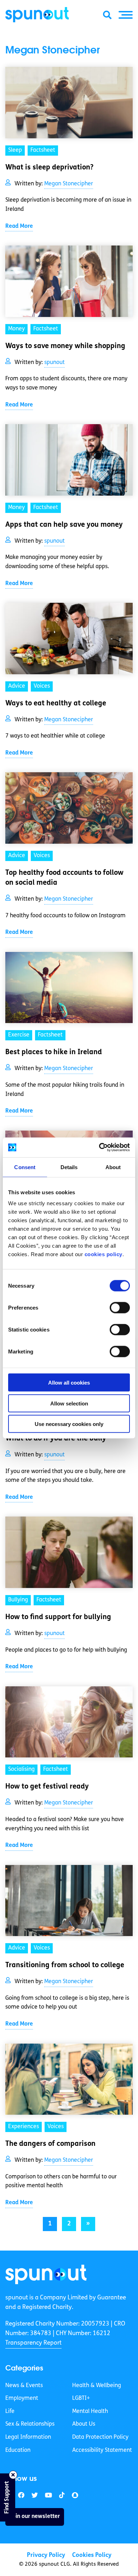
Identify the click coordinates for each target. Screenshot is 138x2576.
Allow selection (69, 1403)
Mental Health (90, 2412)
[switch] (120, 1308)
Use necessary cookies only (69, 1424)
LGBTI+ (81, 2398)
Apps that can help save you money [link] (64, 525)
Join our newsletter (35, 2517)
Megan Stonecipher (69, 184)
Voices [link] (42, 686)
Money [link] (16, 329)
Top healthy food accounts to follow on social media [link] (64, 878)
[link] (46, 2274)
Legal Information (28, 2437)
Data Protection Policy (100, 2437)
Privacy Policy (46, 2555)
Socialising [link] (21, 1769)
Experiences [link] (24, 2127)
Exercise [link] (19, 1035)
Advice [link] (17, 686)
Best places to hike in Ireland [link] (54, 1052)
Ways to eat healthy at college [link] (56, 704)
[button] (126, 15)
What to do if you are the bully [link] (56, 1439)
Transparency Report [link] (33, 2343)
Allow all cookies (69, 1383)
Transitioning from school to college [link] (65, 1965)
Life (10, 2412)
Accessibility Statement (102, 2450)
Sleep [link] (15, 150)
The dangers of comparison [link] (50, 2144)
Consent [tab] (25, 1167)
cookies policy (103, 1254)
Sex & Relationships (30, 2424)
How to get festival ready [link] (47, 1787)
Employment (22, 2398)
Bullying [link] (18, 1600)
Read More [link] (19, 226)
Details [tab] (69, 1167)
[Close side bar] (13, 2475)
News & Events (24, 2386)
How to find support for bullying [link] (58, 1617)
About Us (84, 2424)
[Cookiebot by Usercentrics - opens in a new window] (99, 1148)
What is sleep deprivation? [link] (49, 168)
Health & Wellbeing (97, 2386)
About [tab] (113, 1167)
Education (18, 2450)
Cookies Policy (92, 2555)
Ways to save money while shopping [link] (65, 346)
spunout (54, 363)
